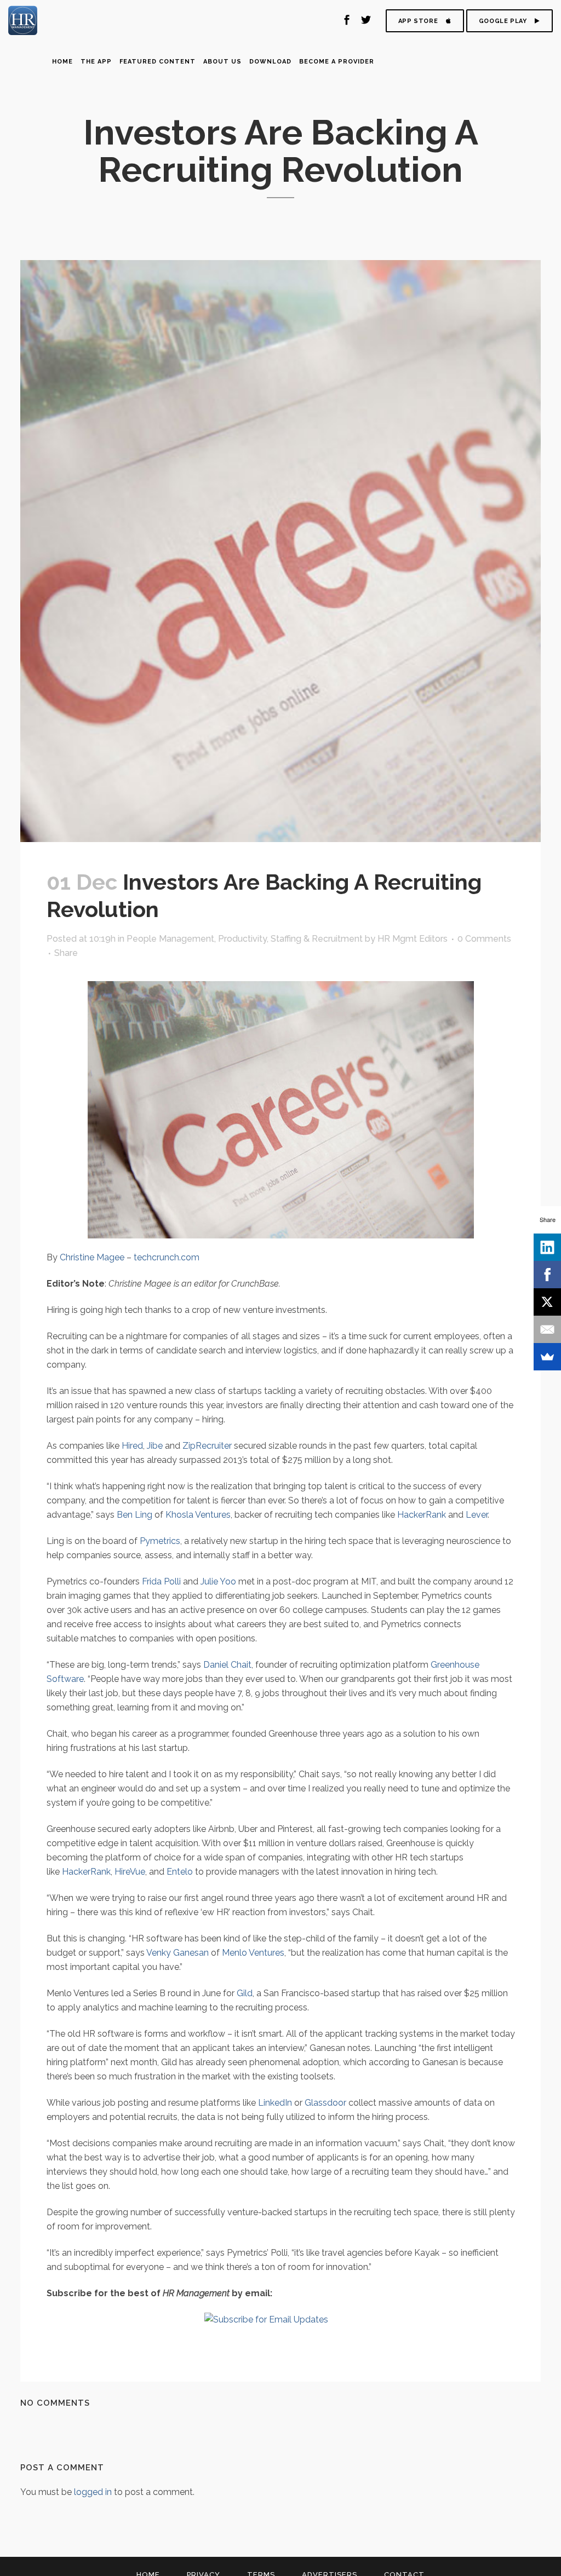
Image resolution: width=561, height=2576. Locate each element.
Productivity (242, 939)
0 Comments (484, 939)
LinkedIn (275, 2103)
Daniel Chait (227, 1665)
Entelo (180, 1872)
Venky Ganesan (178, 1953)
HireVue (130, 1872)
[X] (547, 1302)
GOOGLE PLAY (503, 21)
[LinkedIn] (547, 1247)
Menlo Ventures (253, 1953)
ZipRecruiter (207, 1446)
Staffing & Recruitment (317, 939)
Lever (477, 1515)
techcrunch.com (167, 1257)
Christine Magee (92, 1257)
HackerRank (422, 1515)
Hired (132, 1446)
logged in (93, 2492)
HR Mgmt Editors (413, 939)
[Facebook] (547, 1275)
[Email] (547, 1329)
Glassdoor (325, 2103)
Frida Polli (161, 1581)
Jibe (155, 1446)
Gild (245, 1993)
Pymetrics (160, 1541)
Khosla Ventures (198, 1515)
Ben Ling (134, 1515)
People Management (170, 939)
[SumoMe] (547, 1357)
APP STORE (418, 21)
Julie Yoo (218, 1581)
